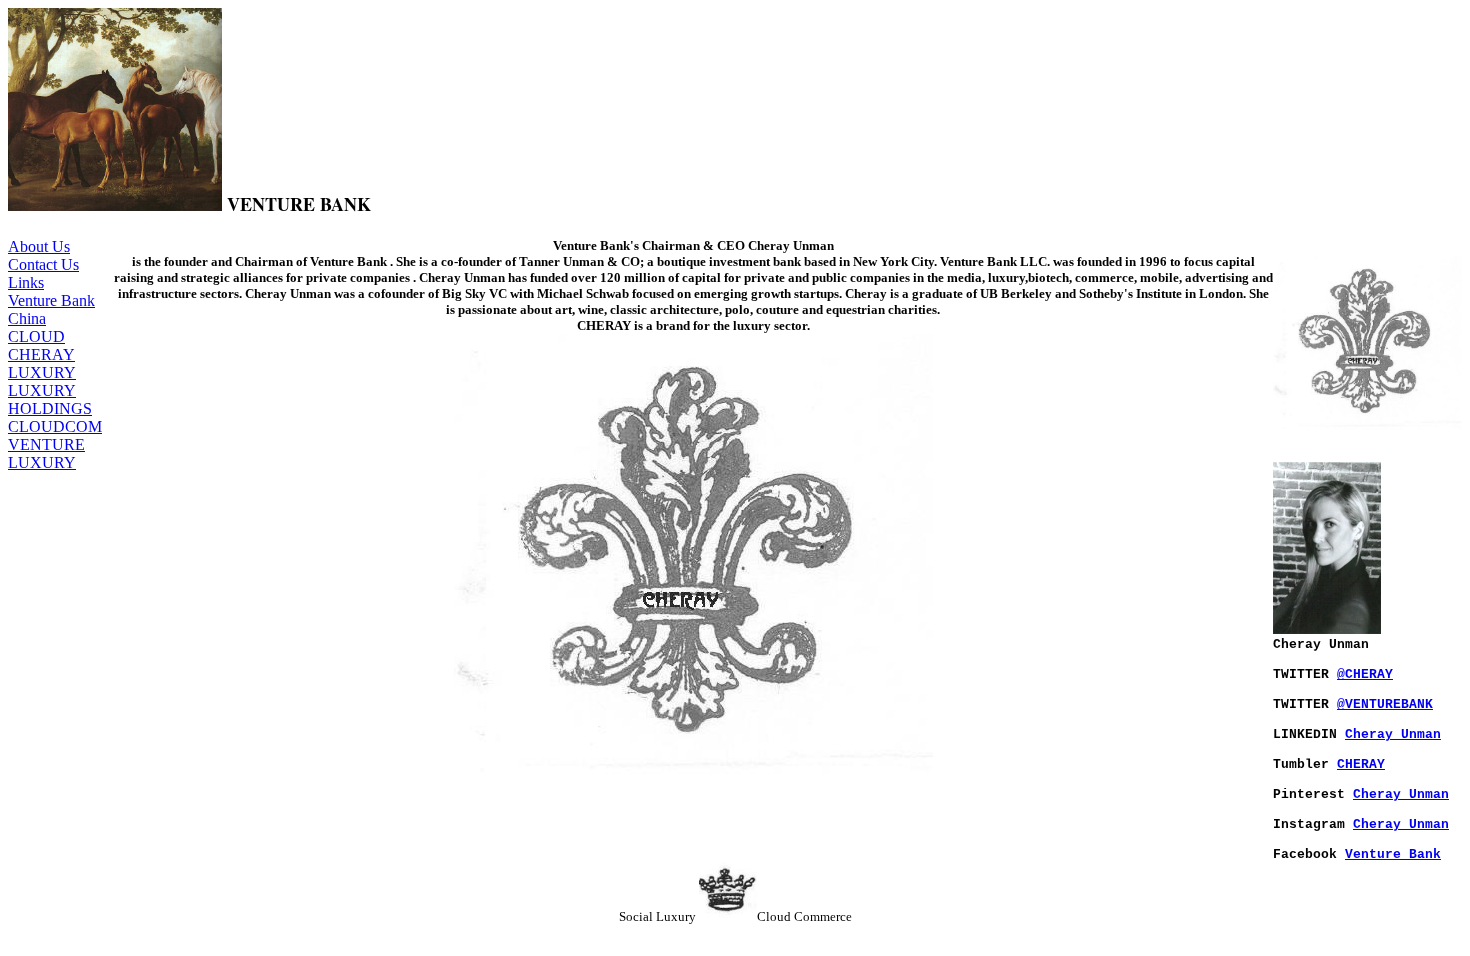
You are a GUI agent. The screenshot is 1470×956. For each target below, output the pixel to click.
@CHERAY (1365, 674)
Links (26, 282)
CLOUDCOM (55, 426)
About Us (39, 246)
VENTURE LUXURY (46, 453)
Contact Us (43, 264)
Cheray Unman (1393, 734)
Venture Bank (1393, 854)
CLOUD (36, 336)
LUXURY (42, 372)
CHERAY (41, 354)
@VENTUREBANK (1385, 704)
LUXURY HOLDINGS (50, 399)
